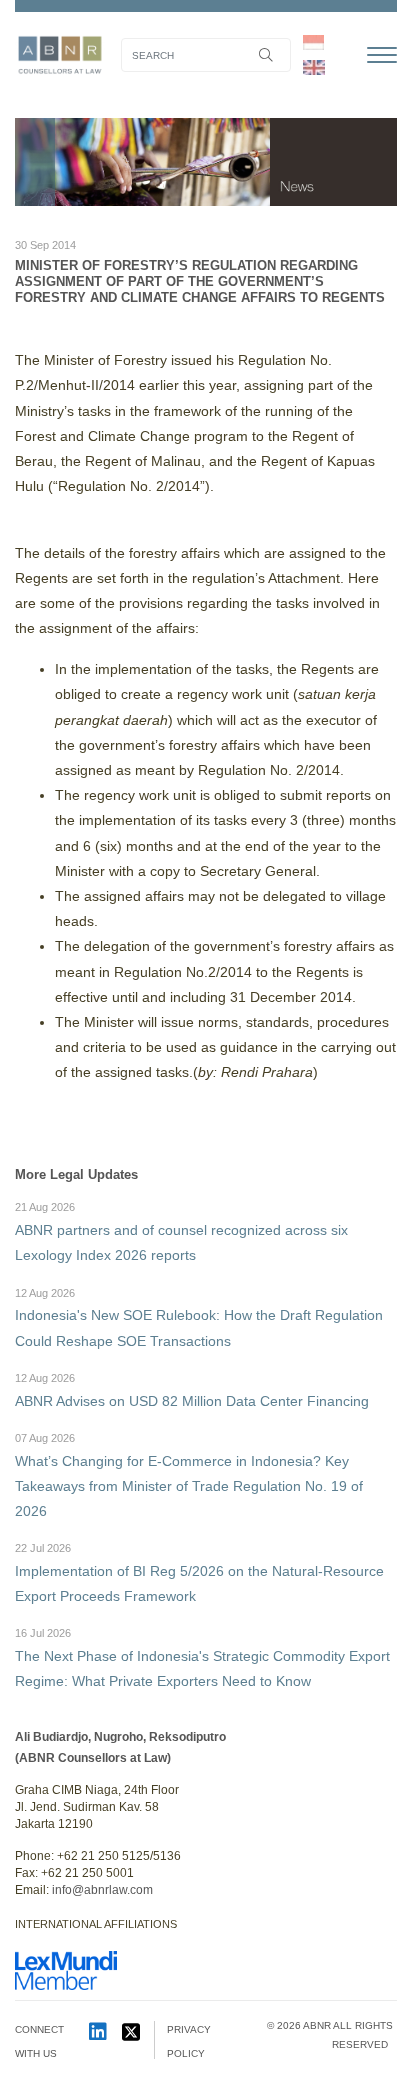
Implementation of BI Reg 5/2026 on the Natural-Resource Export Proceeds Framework (199, 1573)
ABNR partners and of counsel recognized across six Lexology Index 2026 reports (181, 1232)
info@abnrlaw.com (102, 1890)
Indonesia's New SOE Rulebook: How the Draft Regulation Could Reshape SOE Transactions (199, 1318)
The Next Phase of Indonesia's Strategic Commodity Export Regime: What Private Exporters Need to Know (202, 1658)
